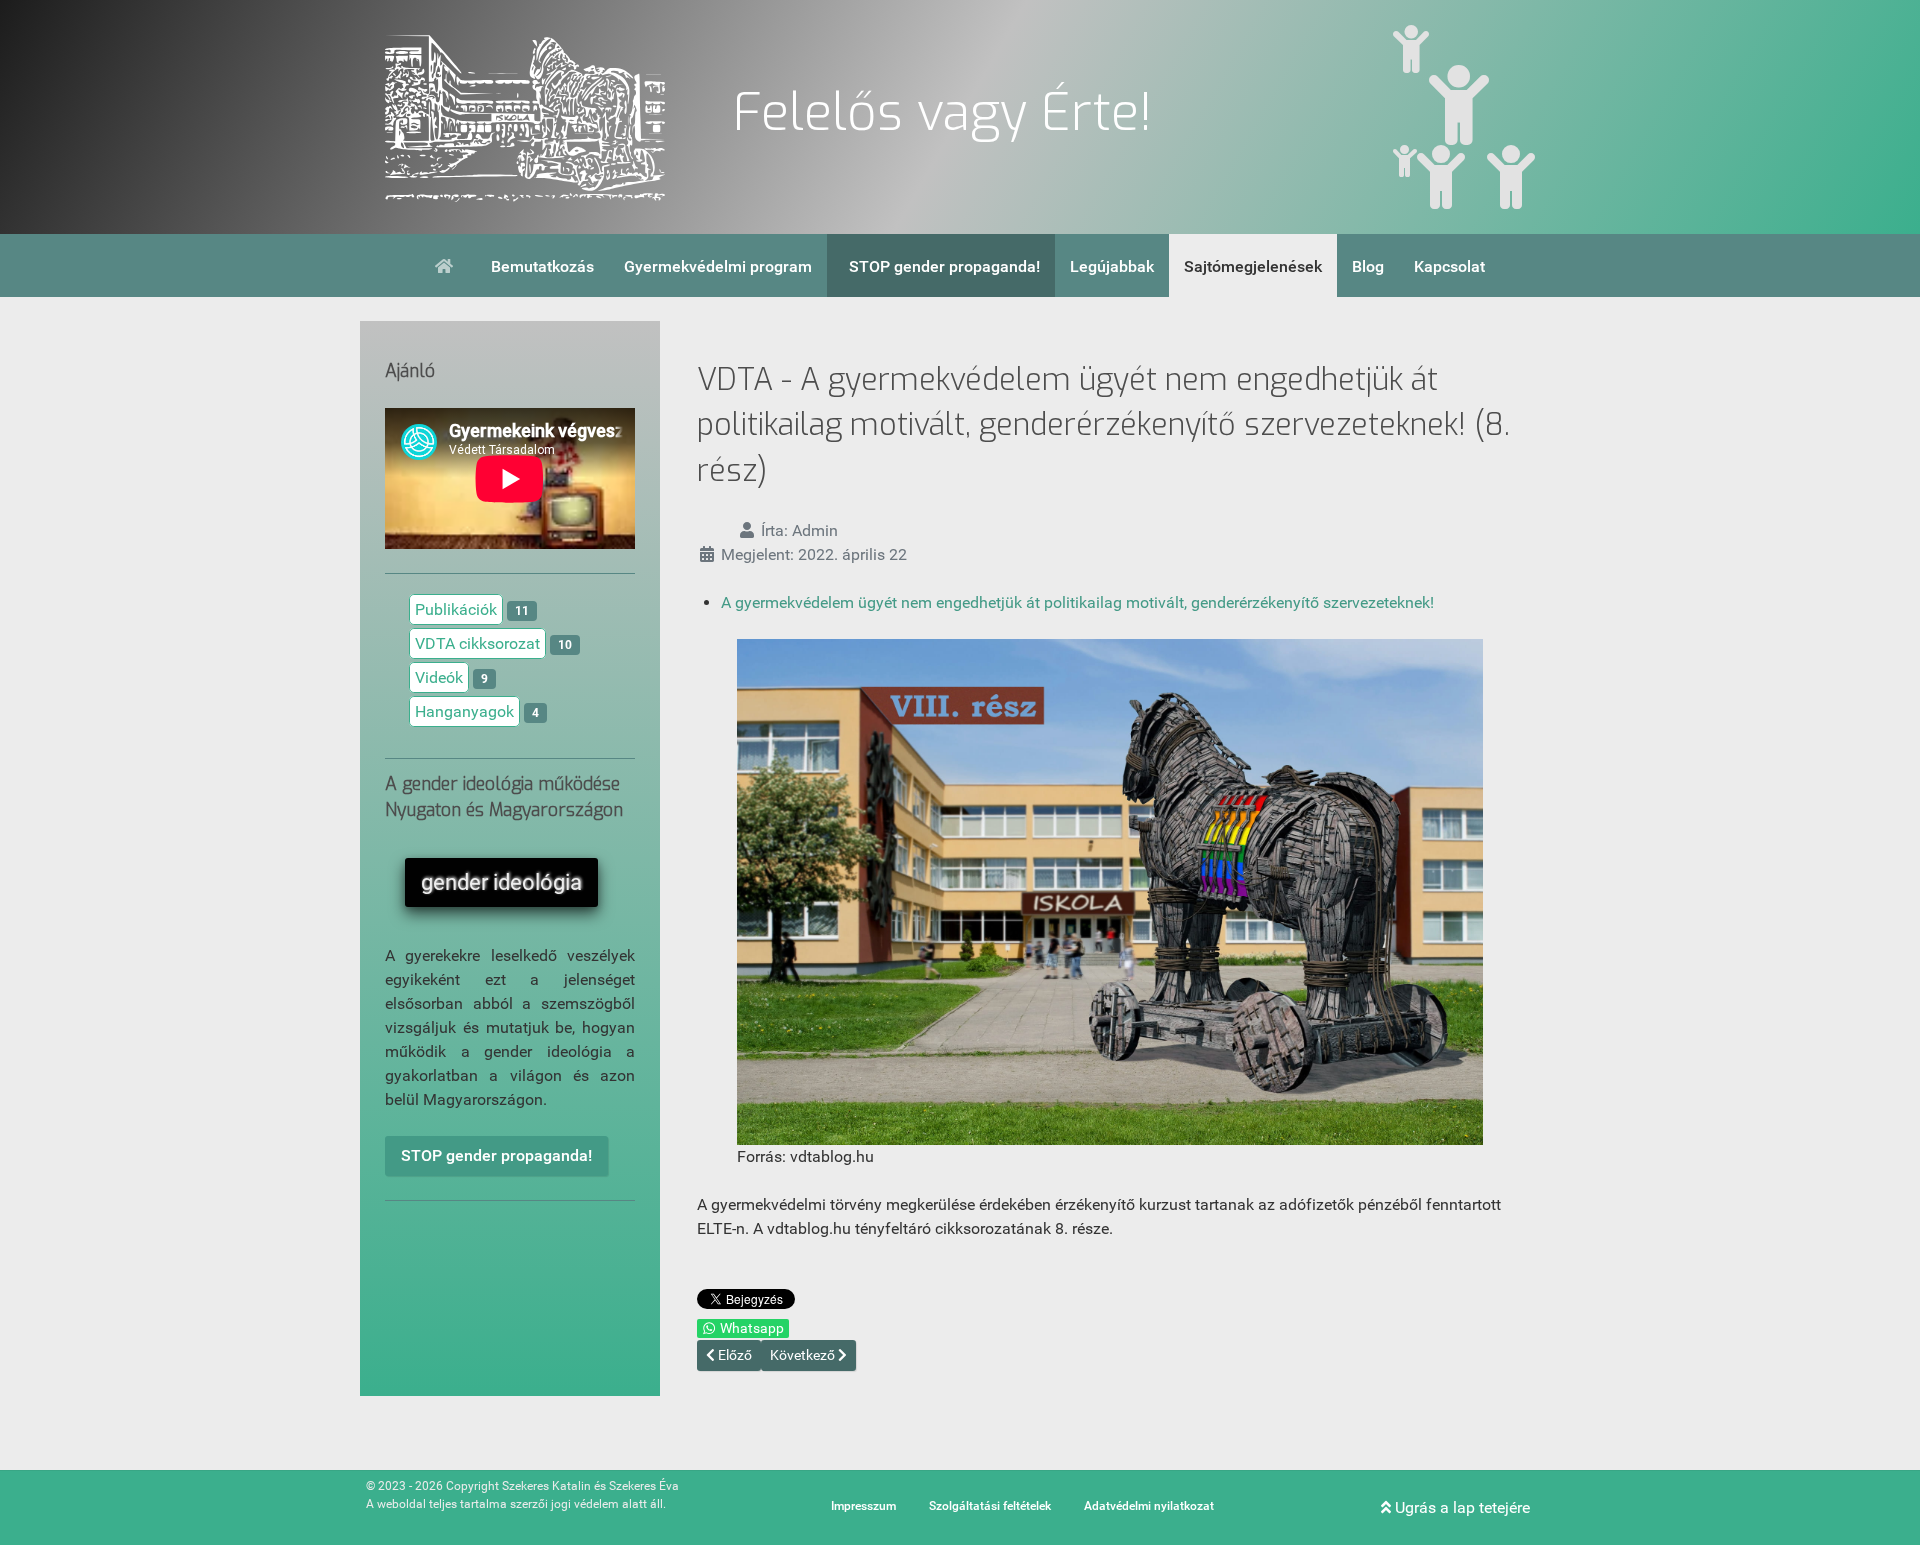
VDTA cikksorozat (477, 643)
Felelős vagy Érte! (942, 113)
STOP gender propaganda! (496, 1155)
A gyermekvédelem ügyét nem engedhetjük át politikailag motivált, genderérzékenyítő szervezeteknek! (1077, 602)
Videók (439, 677)
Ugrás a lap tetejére (1460, 1507)
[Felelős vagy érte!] (525, 117)
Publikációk (456, 609)
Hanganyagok (464, 711)
